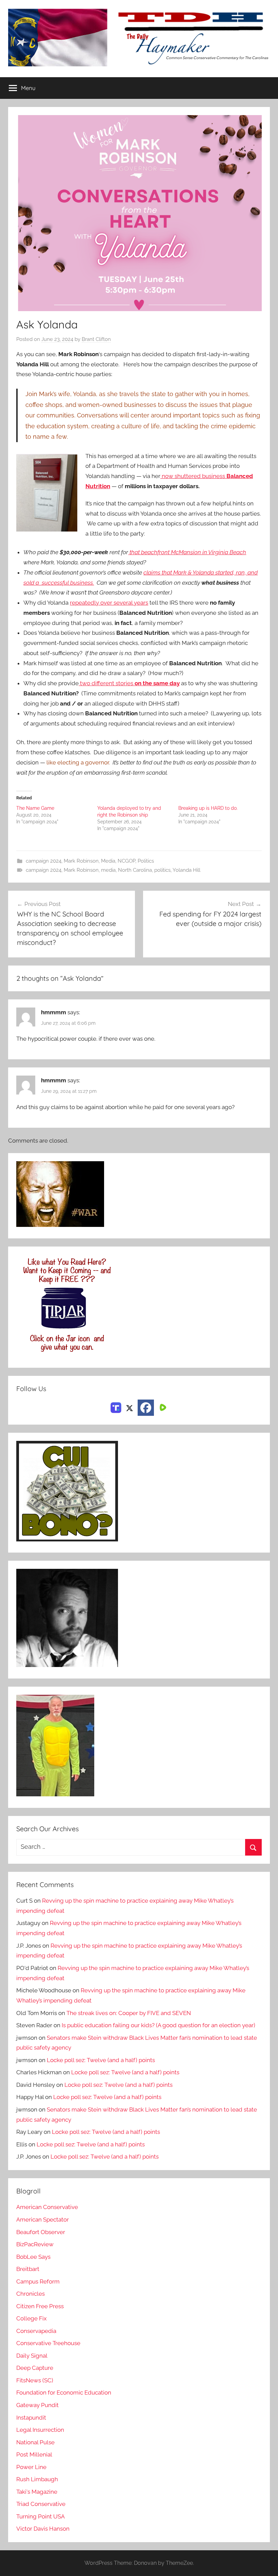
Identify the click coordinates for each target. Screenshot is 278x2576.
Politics (146, 861)
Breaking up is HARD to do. (208, 808)
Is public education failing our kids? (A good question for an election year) (158, 2025)
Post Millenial (34, 2454)
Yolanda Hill (186, 870)
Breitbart (28, 2269)
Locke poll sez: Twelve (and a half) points (101, 2060)
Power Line (31, 2467)
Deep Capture (35, 2368)
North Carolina (135, 870)
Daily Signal (32, 2356)
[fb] (146, 1408)
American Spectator (43, 2220)
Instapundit (31, 2418)
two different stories (129, 683)
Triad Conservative (41, 2504)
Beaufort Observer (41, 2232)
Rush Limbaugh (37, 2479)
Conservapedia (36, 2331)
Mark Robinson (81, 861)
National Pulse (35, 2442)
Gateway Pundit (37, 2405)
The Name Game (35, 808)
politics (162, 870)
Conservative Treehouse (48, 2343)
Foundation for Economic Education (64, 2393)
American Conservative (47, 2207)
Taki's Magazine (37, 2492)
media (108, 870)
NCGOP (126, 861)
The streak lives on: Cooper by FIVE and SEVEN (129, 2013)
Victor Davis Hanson (43, 2529)
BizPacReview (35, 2244)
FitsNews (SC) (35, 2380)
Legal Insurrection (40, 2430)
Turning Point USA (41, 2516)
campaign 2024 (44, 861)
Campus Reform (38, 2281)
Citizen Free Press (40, 2306)
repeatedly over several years (109, 603)
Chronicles (31, 2294)
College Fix (32, 2318)
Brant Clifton (96, 339)
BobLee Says (33, 2257)
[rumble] (162, 1407)
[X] (130, 1407)
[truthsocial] (116, 1407)
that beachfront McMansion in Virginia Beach (187, 552)
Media (108, 861)
